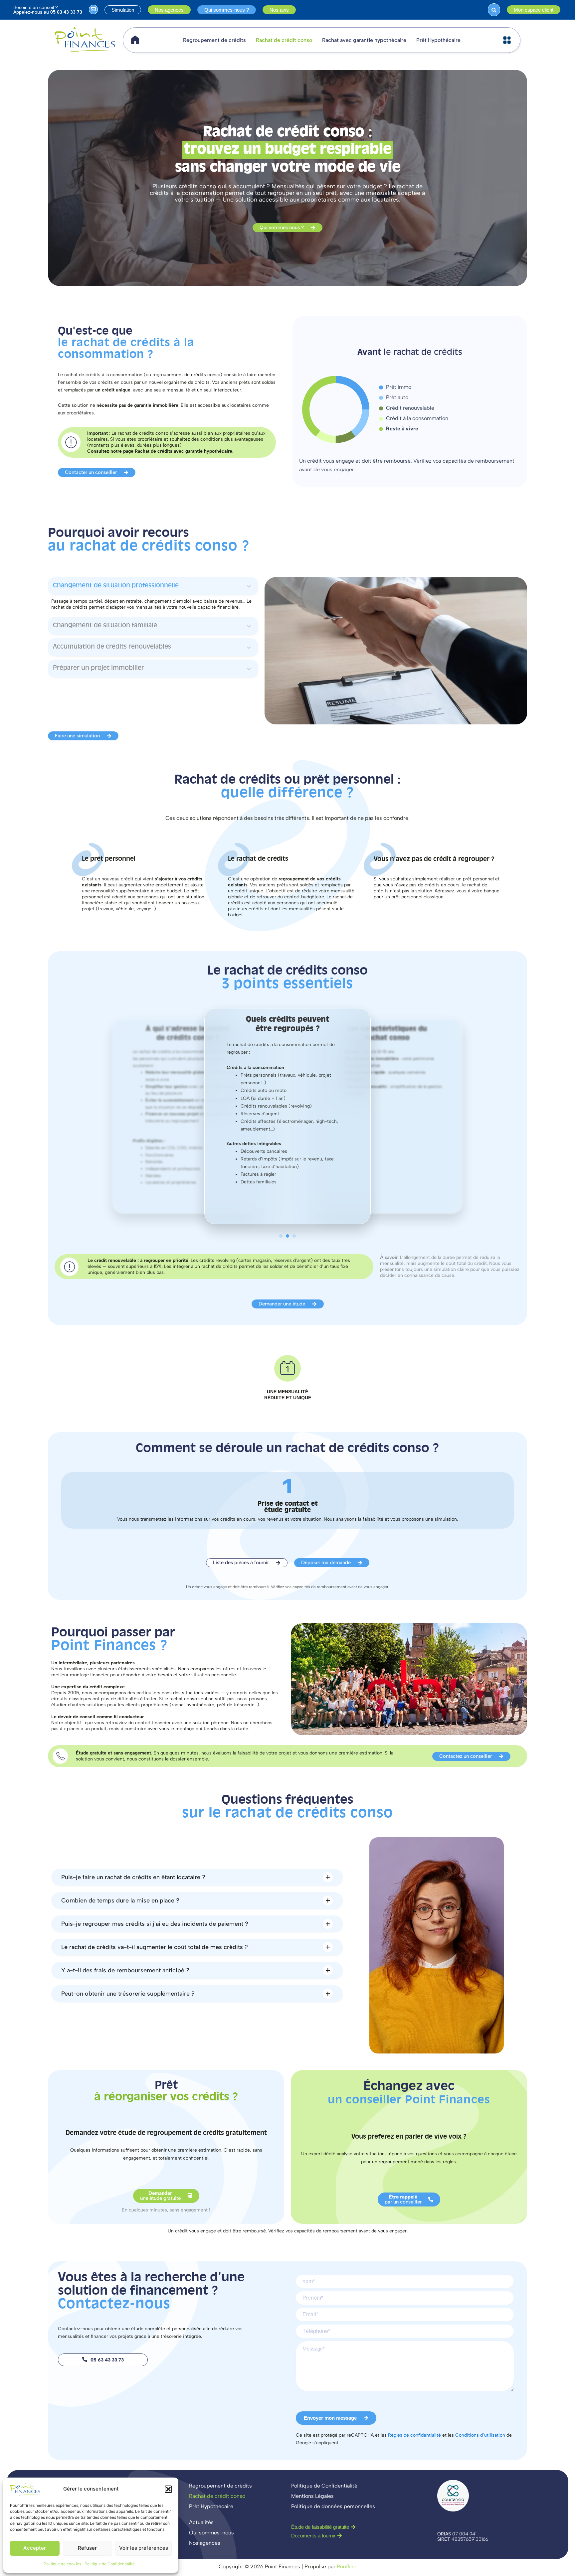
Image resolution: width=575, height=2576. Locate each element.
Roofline (347, 2567)
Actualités (201, 2522)
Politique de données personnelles (333, 2506)
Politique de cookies (62, 2564)
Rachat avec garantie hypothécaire (364, 40)
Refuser (87, 2548)
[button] (168, 2489)
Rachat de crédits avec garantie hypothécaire (184, 451)
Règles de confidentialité (414, 2435)
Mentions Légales (312, 2496)
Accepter (35, 2548)
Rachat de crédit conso (284, 40)
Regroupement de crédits (214, 40)
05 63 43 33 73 (66, 12)
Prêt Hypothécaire (438, 40)
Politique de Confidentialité (110, 2564)
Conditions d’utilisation (480, 2435)
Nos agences (205, 2543)
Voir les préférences (144, 2548)
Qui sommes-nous (211, 2533)
